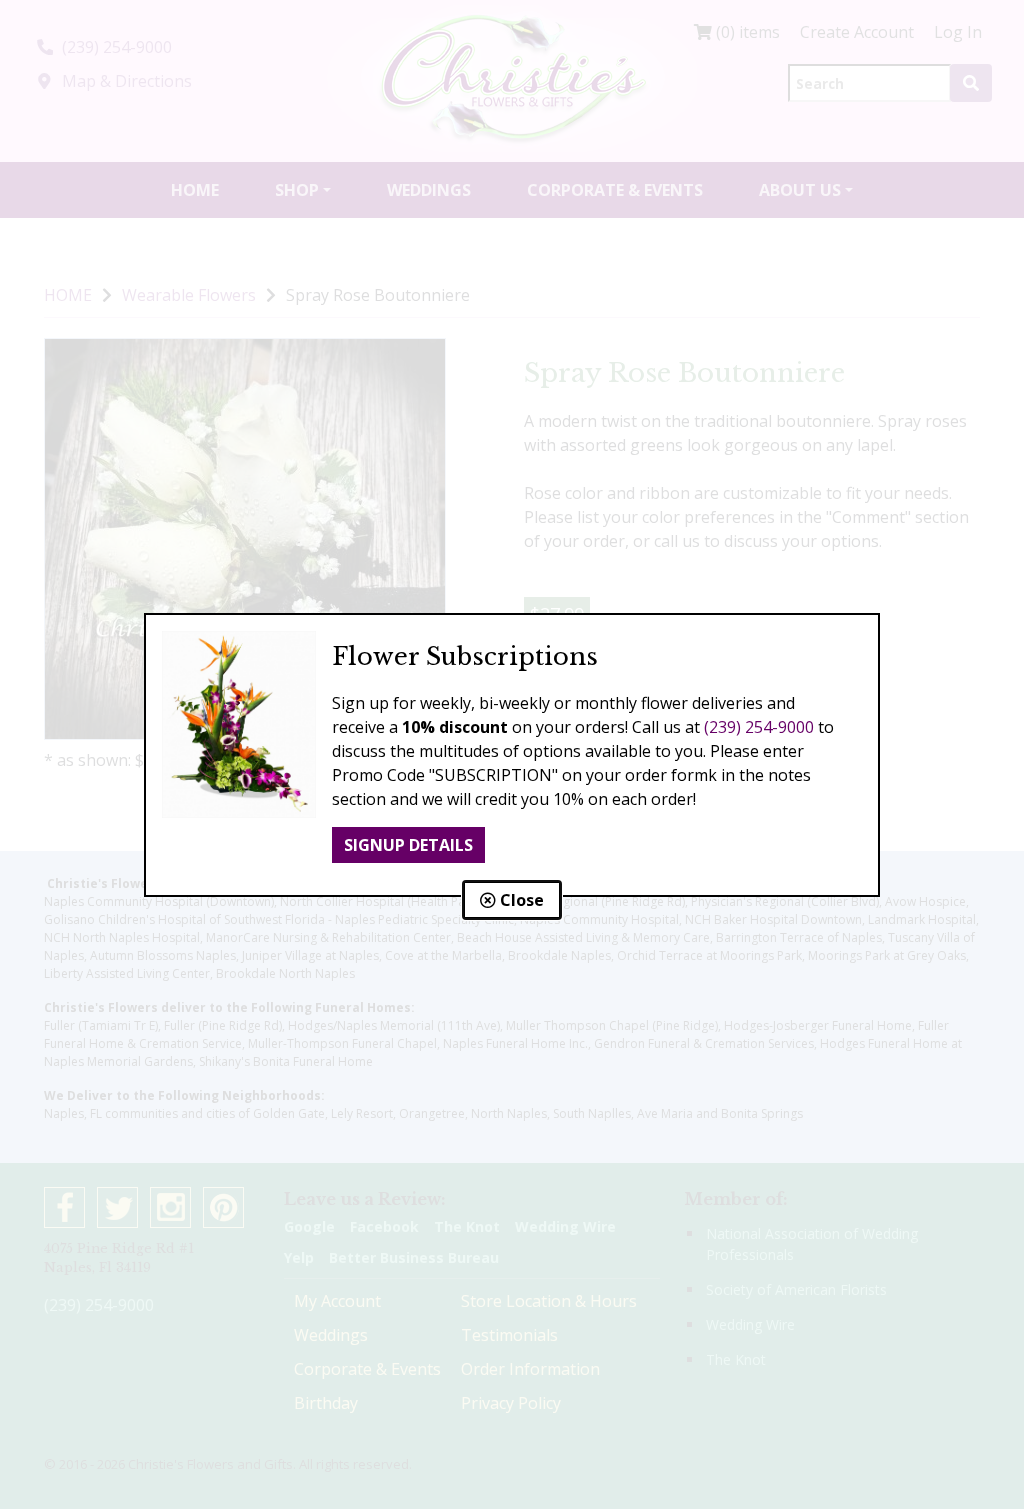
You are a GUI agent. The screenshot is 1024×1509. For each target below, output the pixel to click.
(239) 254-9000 (759, 727)
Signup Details (408, 845)
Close (520, 900)
